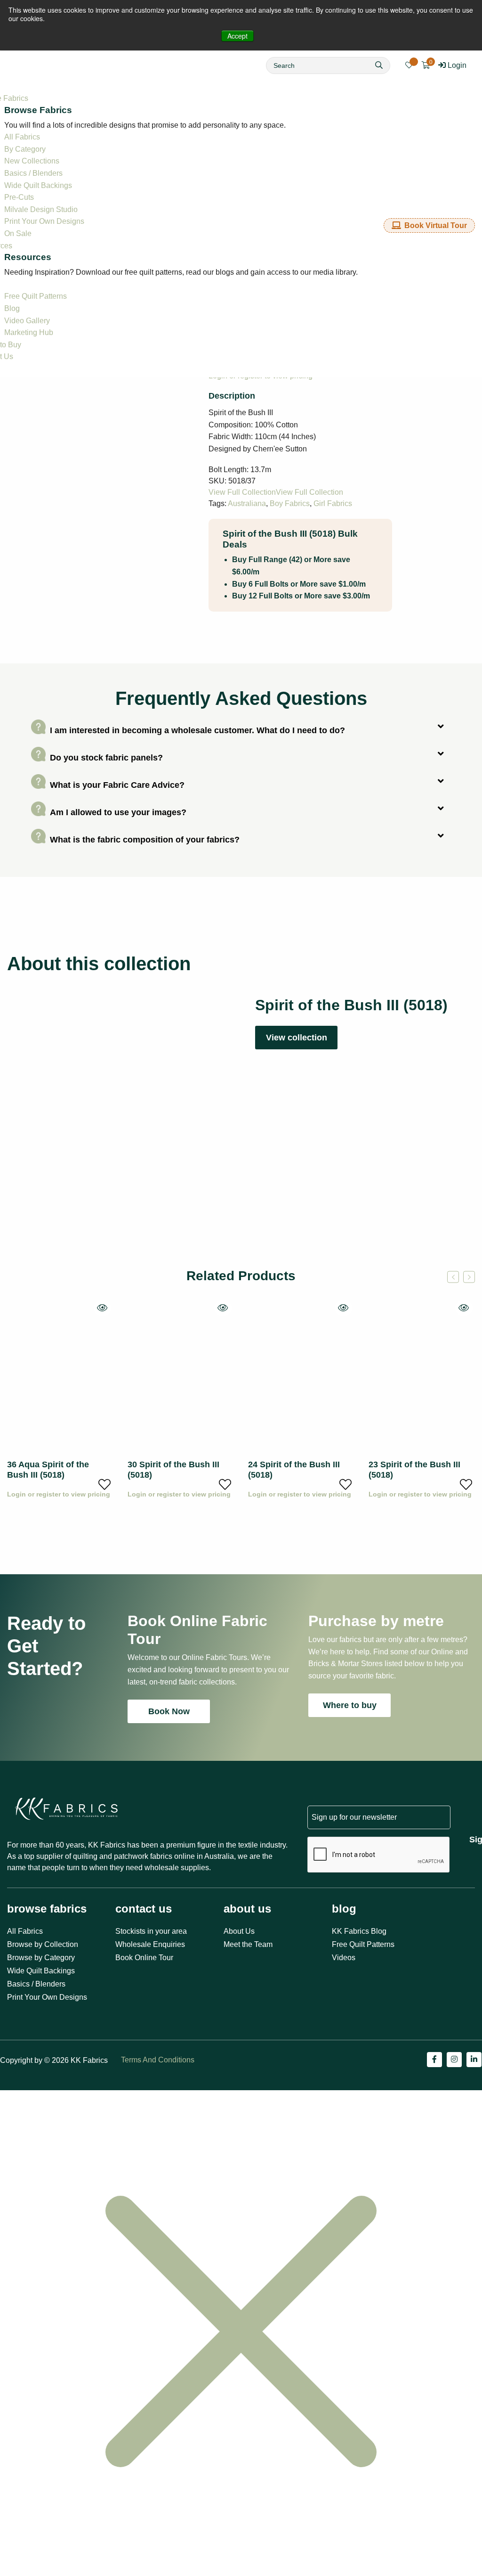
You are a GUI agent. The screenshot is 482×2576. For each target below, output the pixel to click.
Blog (12, 308)
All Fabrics (22, 137)
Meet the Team (248, 1944)
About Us (239, 1931)
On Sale (18, 233)
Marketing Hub (29, 332)
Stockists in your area (151, 1931)
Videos (344, 1958)
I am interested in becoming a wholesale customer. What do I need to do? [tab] (197, 730)
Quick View (102, 1308)
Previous (453, 1277)
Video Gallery (27, 321)
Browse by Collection (43, 1944)
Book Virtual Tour (436, 225)
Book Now (169, 1711)
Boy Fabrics (290, 503)
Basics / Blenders (33, 173)
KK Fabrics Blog (359, 1931)
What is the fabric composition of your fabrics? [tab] (145, 839)
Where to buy (350, 1705)
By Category (25, 149)
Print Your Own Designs (44, 221)
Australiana (247, 503)
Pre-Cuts (19, 197)
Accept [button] (237, 36)
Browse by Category (41, 1958)
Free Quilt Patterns (36, 296)
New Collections (32, 161)
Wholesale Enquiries (150, 1944)
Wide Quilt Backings (38, 185)
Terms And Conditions (158, 2060)
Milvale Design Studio (41, 209)
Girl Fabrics (333, 503)
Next (469, 1277)
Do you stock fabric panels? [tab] (106, 757)
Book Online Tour (144, 1958)
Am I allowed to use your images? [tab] (118, 812)
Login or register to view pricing (59, 1494)
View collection (297, 1038)
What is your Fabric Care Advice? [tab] (117, 785)
